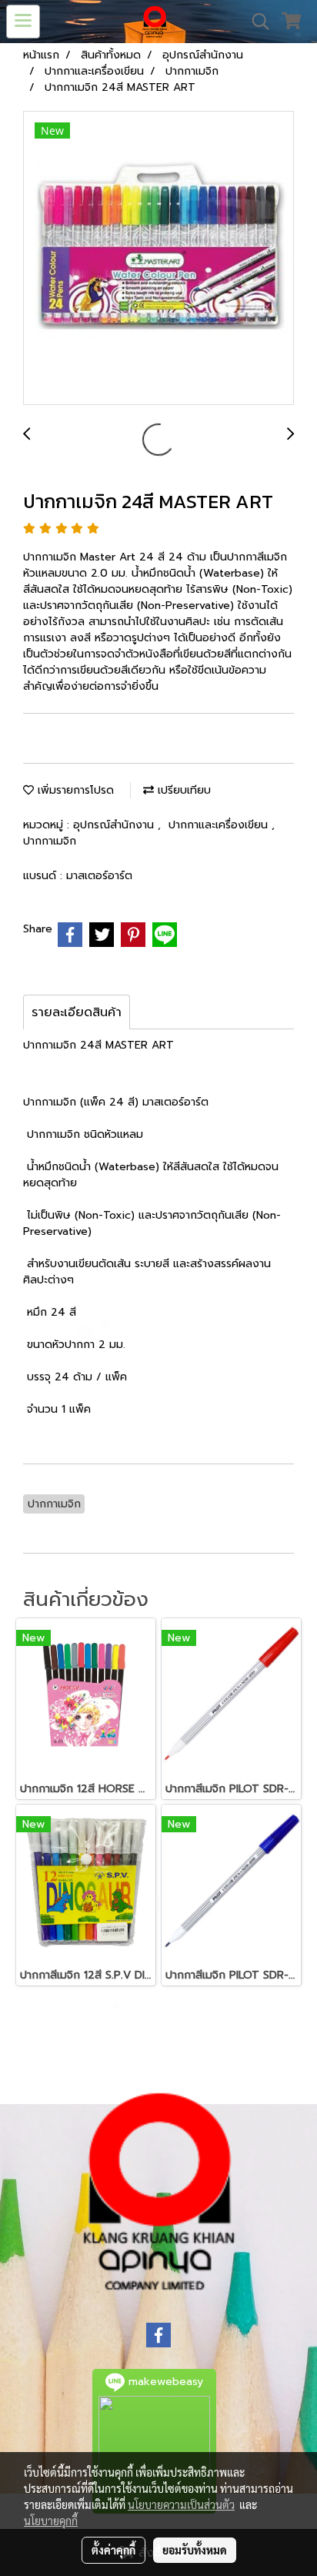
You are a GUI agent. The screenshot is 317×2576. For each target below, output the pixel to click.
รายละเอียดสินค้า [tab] (77, 1012)
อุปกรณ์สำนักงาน (115, 825)
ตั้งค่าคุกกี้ (113, 2550)
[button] (255, 22)
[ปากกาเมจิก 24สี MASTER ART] (158, 259)
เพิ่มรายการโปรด (74, 790)
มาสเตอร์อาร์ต (99, 876)
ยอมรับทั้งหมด (195, 2550)
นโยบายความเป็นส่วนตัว (181, 2504)
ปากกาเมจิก (50, 841)
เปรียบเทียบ (182, 790)
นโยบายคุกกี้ (51, 2521)
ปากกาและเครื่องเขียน (220, 825)
